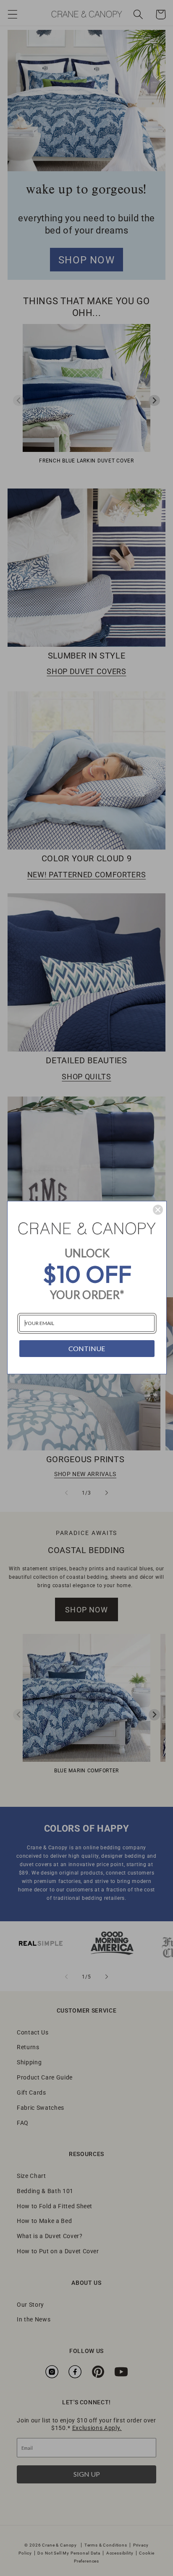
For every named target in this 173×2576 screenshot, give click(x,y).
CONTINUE (87, 1348)
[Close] (158, 1210)
